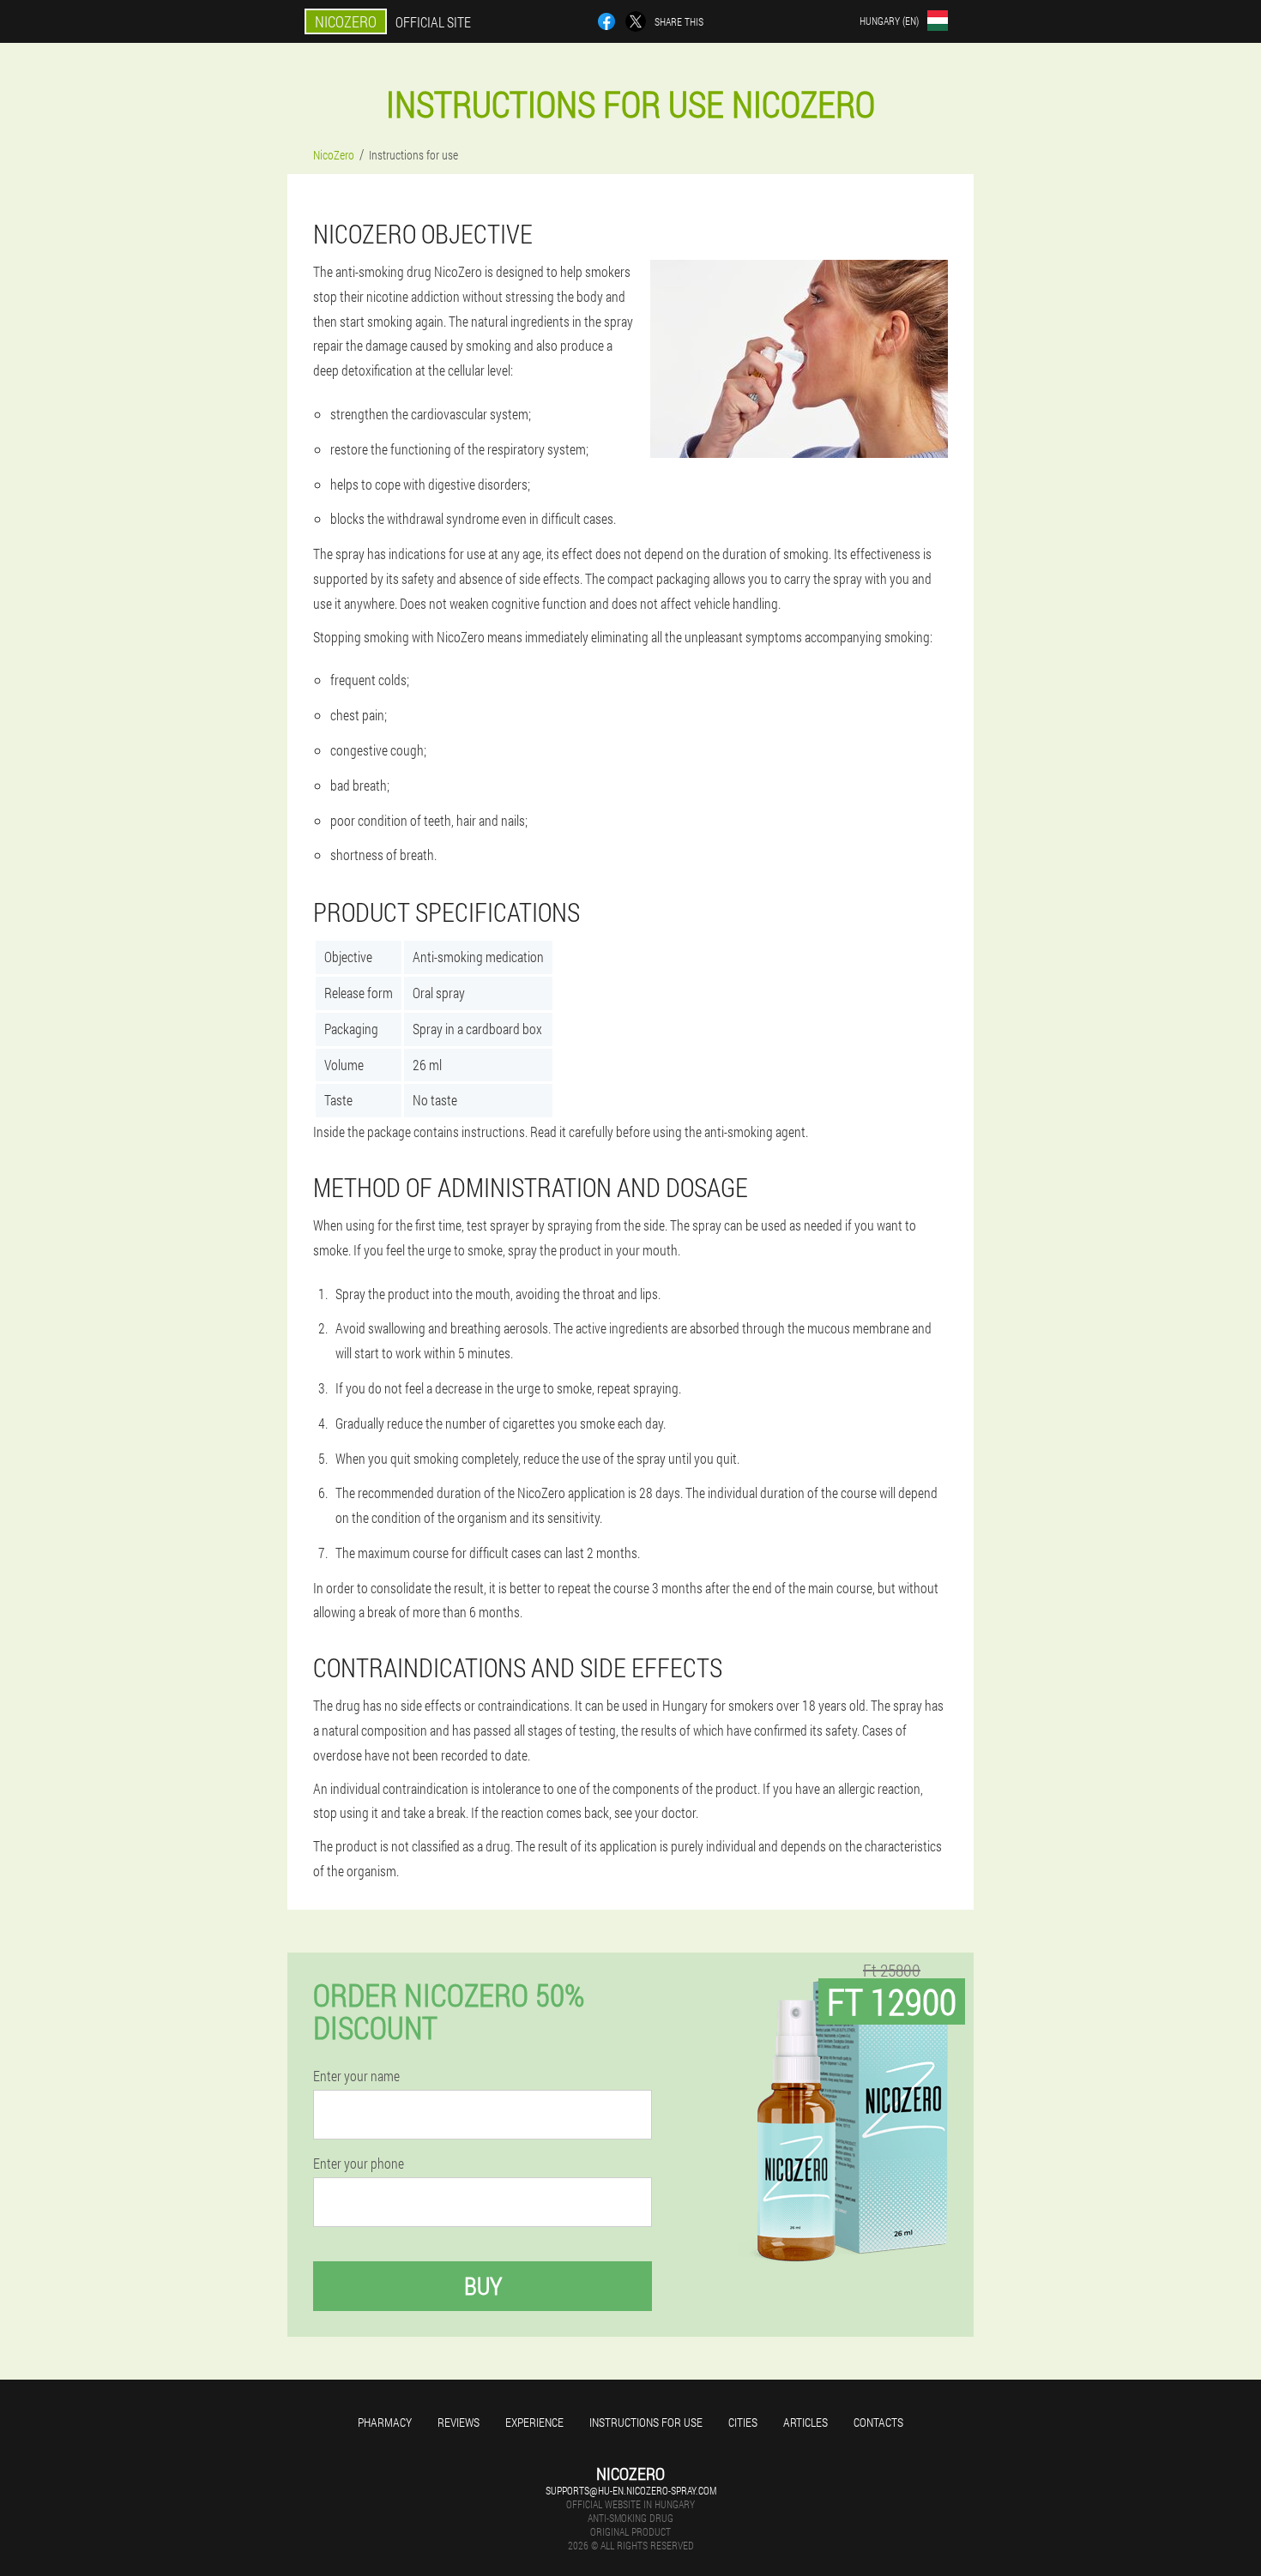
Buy (483, 2286)
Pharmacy (385, 2422)
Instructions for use (646, 2422)
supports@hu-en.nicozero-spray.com (631, 2490)
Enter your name (356, 2076)
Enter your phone (359, 2164)
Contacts (878, 2422)
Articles (805, 2422)
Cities (743, 2422)
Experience (534, 2422)
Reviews (459, 2422)
